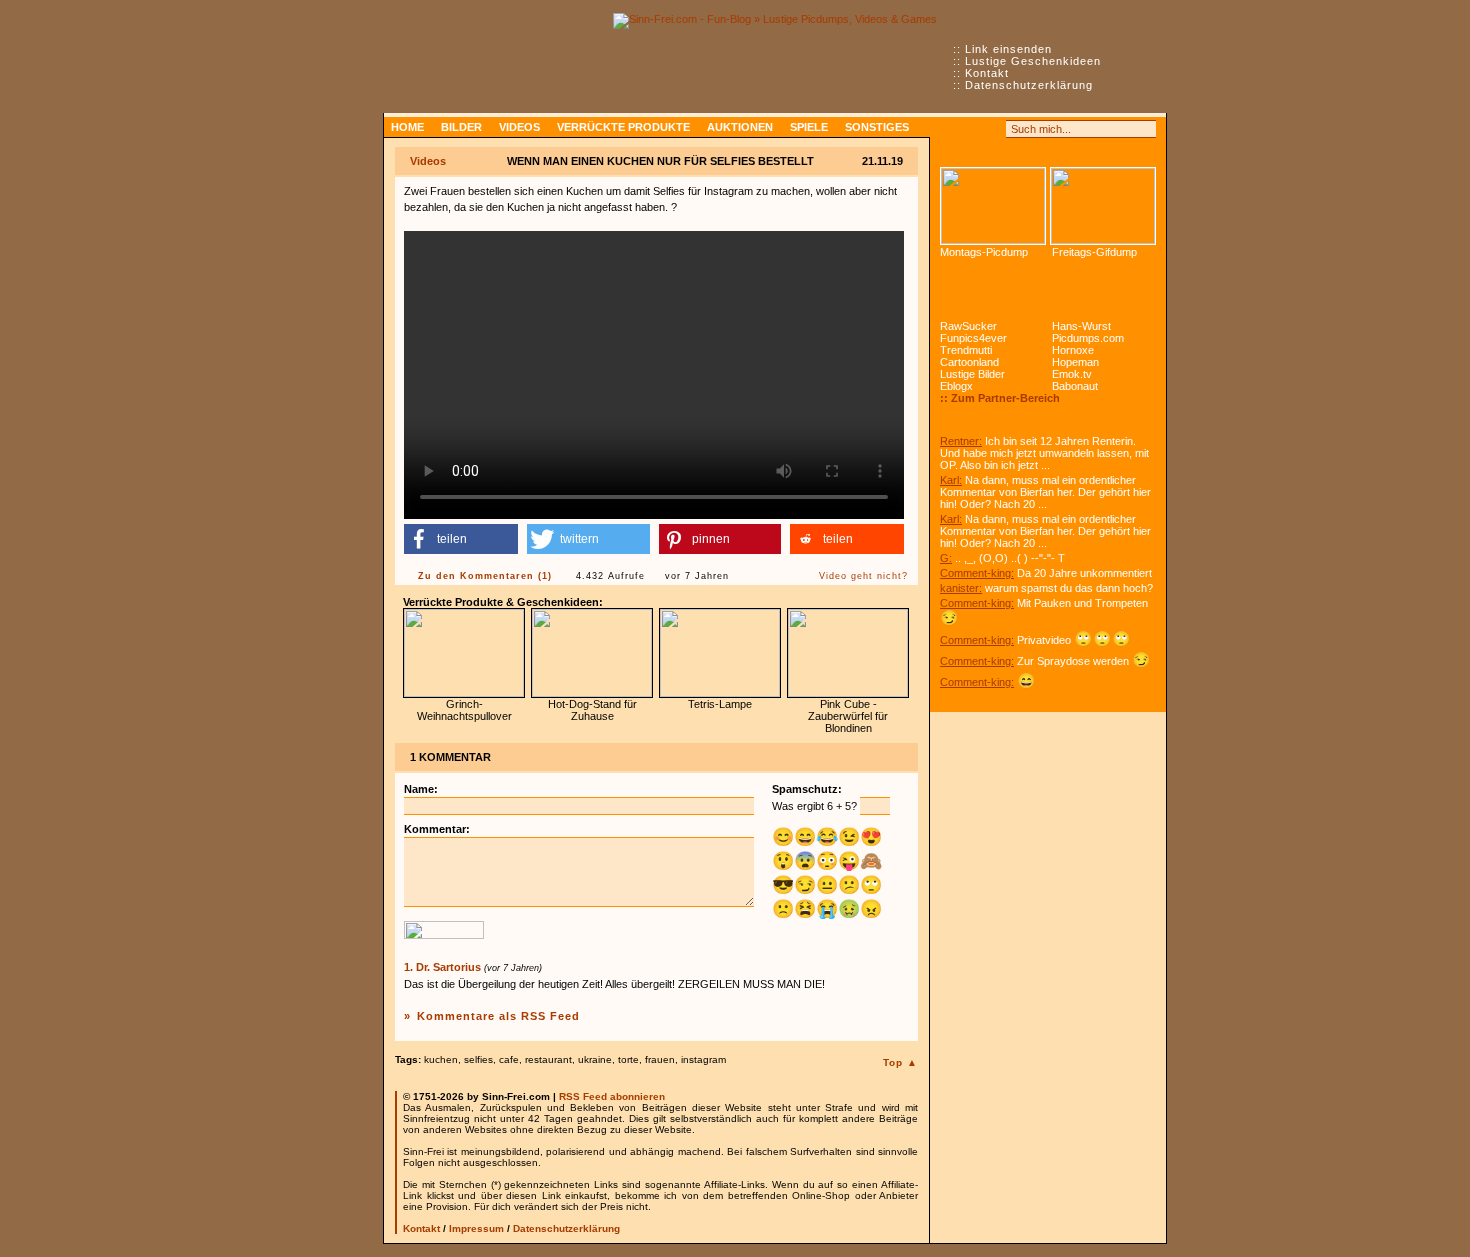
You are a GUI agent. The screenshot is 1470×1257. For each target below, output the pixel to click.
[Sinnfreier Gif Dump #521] (1103, 206)
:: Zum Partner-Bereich (1000, 398)
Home (407, 127)
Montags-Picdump (984, 252)
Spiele (809, 127)
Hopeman (1075, 362)
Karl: (951, 480)
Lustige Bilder (972, 374)
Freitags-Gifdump (1094, 252)
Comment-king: (977, 573)
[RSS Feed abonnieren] (949, 129)
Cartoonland (969, 362)
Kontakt (987, 73)
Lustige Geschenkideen (1033, 61)
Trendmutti (966, 350)
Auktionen (740, 127)
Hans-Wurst (1081, 326)
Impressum (476, 1228)
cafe (509, 1059)
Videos (519, 127)
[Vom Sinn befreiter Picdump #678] (993, 206)
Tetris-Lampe (720, 704)
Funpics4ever (973, 338)
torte (628, 1059)
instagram (703, 1059)
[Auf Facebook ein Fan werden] (971, 129)
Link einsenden (1008, 49)
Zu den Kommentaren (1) (485, 576)
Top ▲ (900, 1062)
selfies (478, 1059)
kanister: (961, 588)
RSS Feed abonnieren (612, 1096)
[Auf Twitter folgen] (993, 129)
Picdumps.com (1088, 338)
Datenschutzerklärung (1029, 85)
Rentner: (961, 441)
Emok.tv (1072, 374)
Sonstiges (877, 127)
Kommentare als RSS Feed (498, 1016)
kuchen (441, 1059)
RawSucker (968, 326)
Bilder (461, 127)
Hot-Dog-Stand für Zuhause (592, 710)
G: (946, 558)
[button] (461, 539)
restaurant (548, 1059)
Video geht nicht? (863, 576)
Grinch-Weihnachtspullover (464, 710)
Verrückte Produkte (623, 127)
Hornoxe (1073, 350)
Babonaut (1075, 386)
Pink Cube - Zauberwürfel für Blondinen (848, 716)
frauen (660, 1059)
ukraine (595, 1059)
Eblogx (956, 386)
